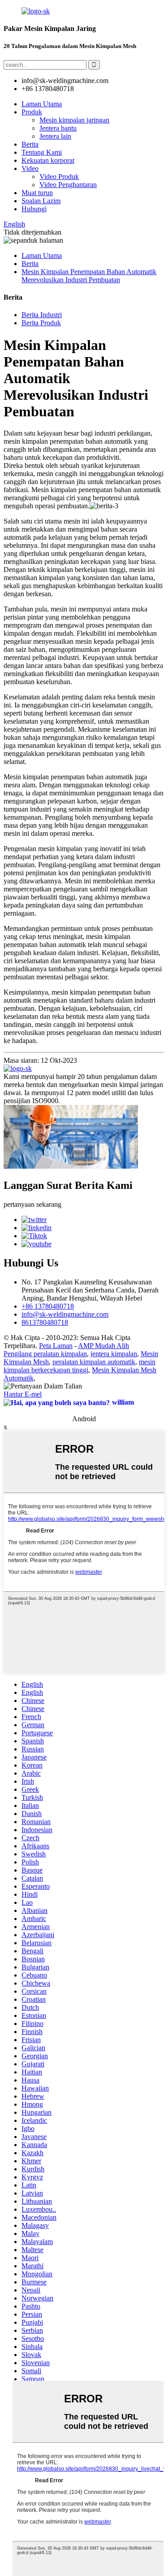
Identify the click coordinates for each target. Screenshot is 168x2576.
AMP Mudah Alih (103, 1346)
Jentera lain (55, 136)
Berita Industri (42, 315)
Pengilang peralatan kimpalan (45, 1354)
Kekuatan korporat (48, 160)
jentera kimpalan (114, 1354)
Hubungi (34, 209)
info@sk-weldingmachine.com (65, 1314)
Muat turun (37, 193)
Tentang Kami (42, 152)
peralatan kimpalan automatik (94, 1362)
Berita (30, 144)
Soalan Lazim (41, 201)
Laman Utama (42, 104)
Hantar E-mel (23, 1394)
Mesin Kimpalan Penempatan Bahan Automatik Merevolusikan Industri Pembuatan (89, 276)
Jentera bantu (58, 128)
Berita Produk (41, 323)
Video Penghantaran (68, 185)
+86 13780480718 (48, 1306)
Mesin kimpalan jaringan (74, 120)
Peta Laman (56, 1346)
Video (30, 168)
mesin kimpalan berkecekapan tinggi (80, 1366)
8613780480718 (45, 1322)
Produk (32, 112)
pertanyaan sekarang (32, 1204)
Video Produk (59, 177)
